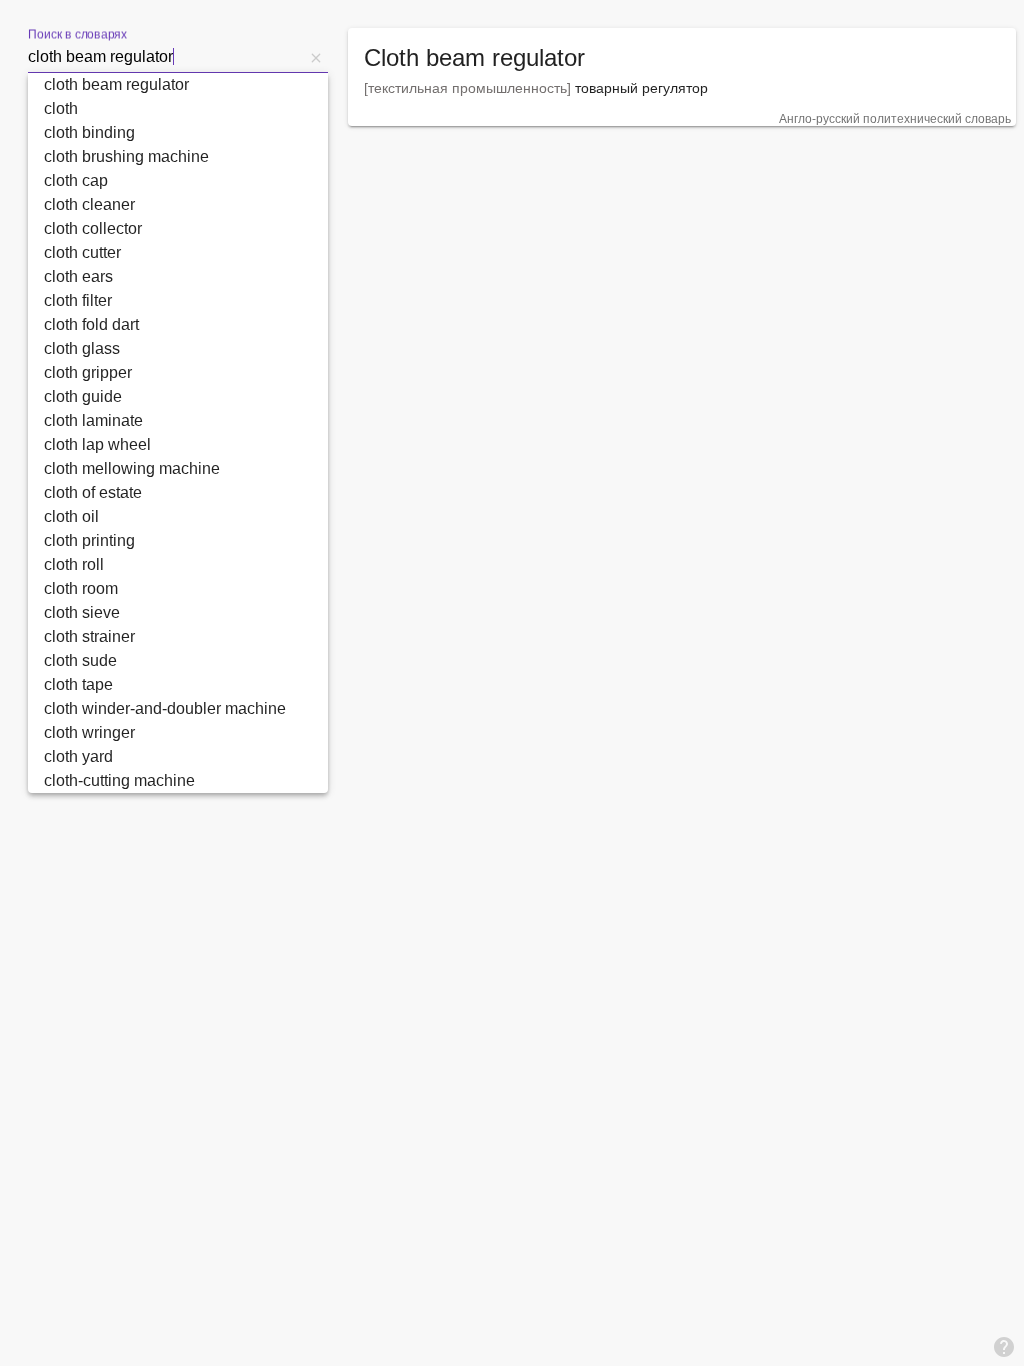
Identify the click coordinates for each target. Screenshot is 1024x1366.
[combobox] (166, 57)
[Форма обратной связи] (1004, 1346)
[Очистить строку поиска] (316, 57)
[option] (178, 85)
